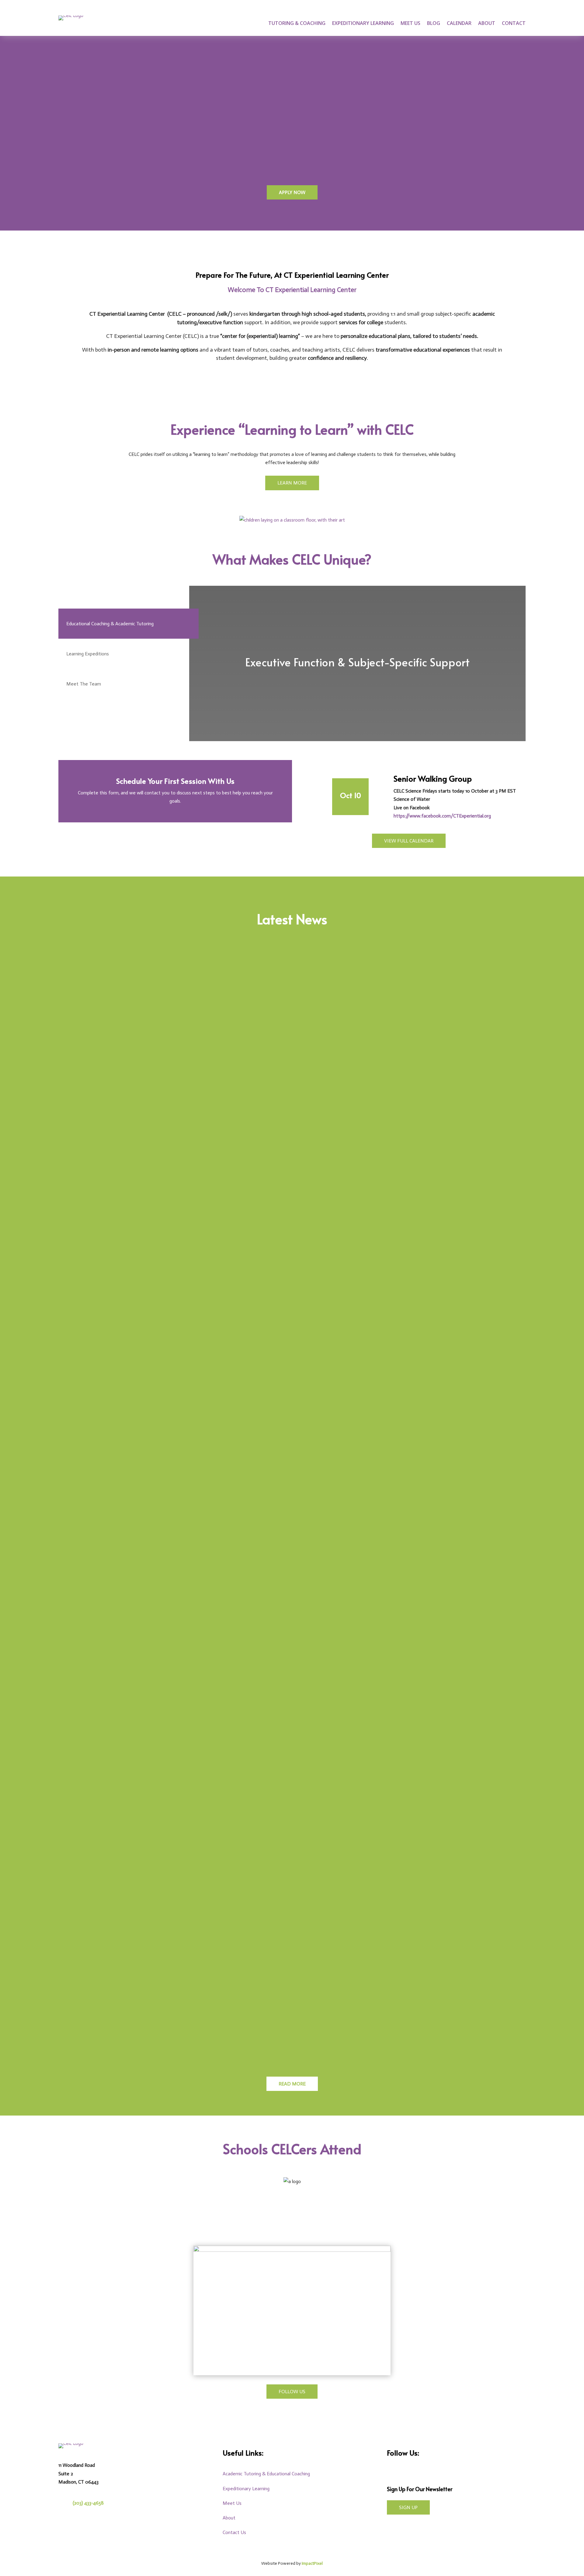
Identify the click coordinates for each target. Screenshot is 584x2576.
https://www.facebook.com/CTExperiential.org (442, 816)
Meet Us (410, 24)
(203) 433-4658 (88, 2503)
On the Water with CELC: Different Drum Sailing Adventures (151, 1964)
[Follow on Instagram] (405, 2472)
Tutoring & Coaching (297, 24)
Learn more (292, 483)
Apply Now (292, 192)
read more (82, 1265)
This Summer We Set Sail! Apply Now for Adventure (139, 1222)
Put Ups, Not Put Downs (101, 1593)
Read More (292, 2084)
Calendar (459, 24)
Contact (514, 24)
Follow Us (292, 2392)
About (487, 24)
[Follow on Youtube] (436, 2472)
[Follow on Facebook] (389, 2472)
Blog (434, 24)
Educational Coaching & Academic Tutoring (110, 624)
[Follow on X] (421, 2472)
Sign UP (408, 2507)
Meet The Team (84, 684)
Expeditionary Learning (363, 24)
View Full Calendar (409, 841)
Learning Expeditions (88, 654)
